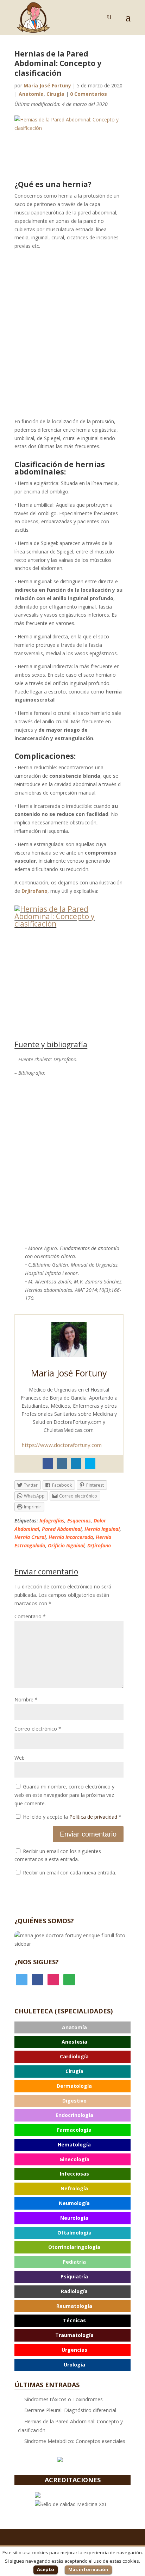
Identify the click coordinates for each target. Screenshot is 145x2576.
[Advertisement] (72, 334)
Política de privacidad (93, 1817)
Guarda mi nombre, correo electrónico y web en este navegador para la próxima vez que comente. (64, 1795)
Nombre (26, 1699)
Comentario (30, 1616)
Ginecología (74, 2159)
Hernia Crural (30, 1537)
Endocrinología (74, 2115)
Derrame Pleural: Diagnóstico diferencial (70, 2410)
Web (20, 1758)
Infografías (52, 1521)
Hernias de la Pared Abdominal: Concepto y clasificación (70, 2426)
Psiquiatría (74, 2276)
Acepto (46, 2569)
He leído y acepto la (71, 1817)
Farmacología (74, 2130)
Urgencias (74, 2350)
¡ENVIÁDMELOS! (73, 2091)
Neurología (74, 2218)
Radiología (74, 2291)
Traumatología (74, 2335)
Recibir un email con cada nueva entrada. (70, 1873)
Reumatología (74, 2306)
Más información (88, 2569)
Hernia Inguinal (102, 1529)
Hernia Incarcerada (71, 1537)
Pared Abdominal (62, 1529)
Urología (74, 2365)
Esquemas (79, 1521)
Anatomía (31, 94)
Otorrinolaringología (74, 2247)
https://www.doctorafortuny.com (62, 1445)
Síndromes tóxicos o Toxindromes (64, 2399)
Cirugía (55, 94)
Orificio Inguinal (66, 1545)
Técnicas (74, 2320)
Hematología (74, 2145)
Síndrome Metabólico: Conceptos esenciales (75, 2441)
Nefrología (74, 2188)
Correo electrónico (38, 1729)
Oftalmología (74, 2233)
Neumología (74, 2203)
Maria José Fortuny (47, 85)
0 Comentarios (89, 94)
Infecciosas (74, 2174)
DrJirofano (99, 1545)
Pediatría (74, 2262)
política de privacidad (76, 2077)
